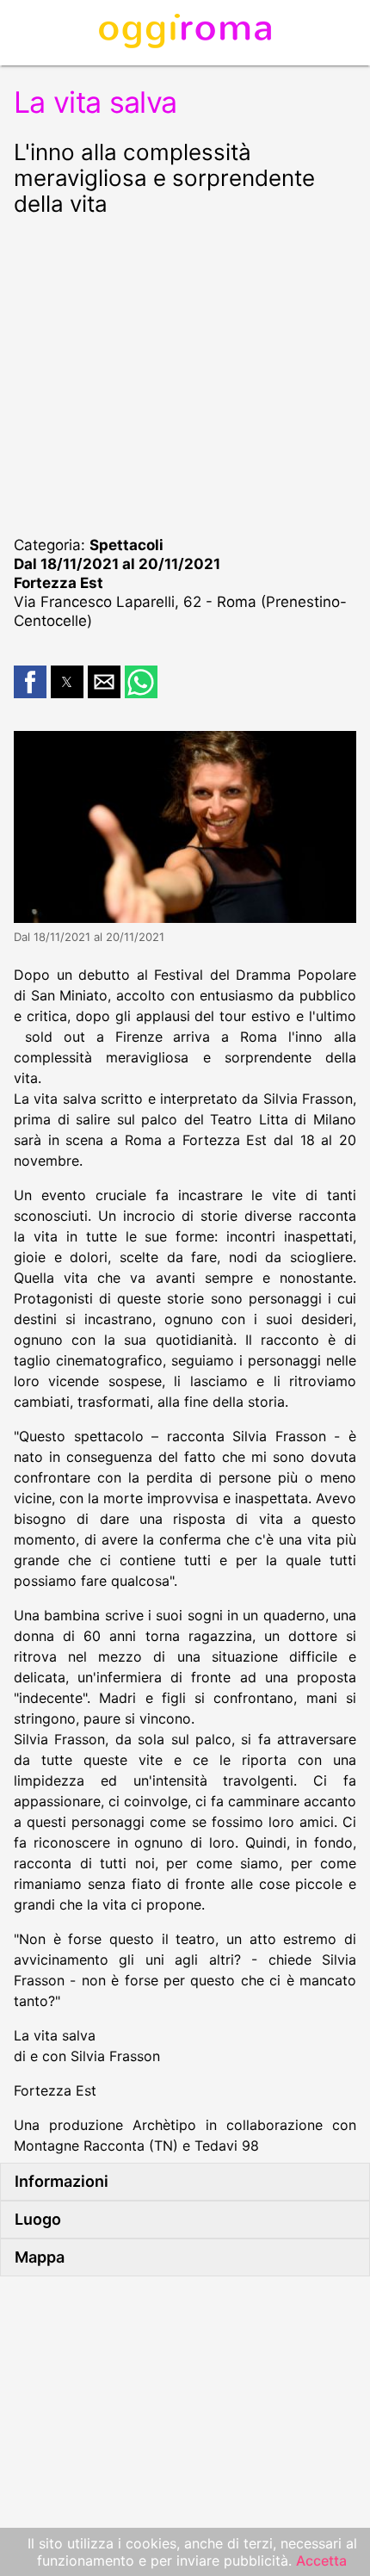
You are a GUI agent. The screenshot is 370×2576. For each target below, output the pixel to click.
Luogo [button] (38, 2219)
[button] (30, 682)
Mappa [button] (40, 2257)
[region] (185, 374)
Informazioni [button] (62, 2181)
